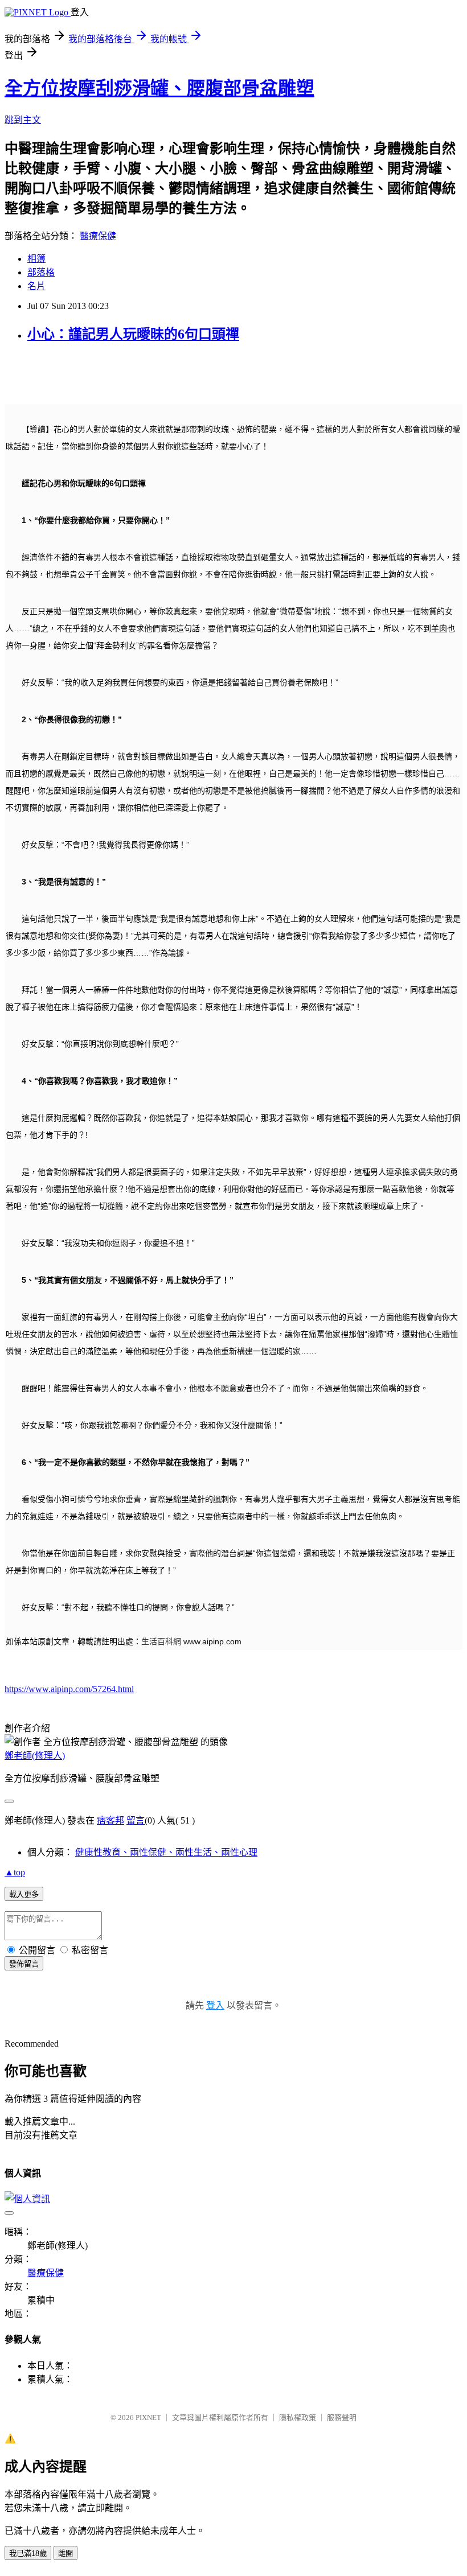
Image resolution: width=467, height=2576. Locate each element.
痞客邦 (110, 1820)
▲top (15, 1872)
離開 (65, 2554)
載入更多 (24, 1894)
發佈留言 (24, 1964)
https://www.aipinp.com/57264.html (69, 1689)
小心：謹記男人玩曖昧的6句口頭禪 (133, 334)
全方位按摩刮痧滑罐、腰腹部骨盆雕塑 (159, 88)
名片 (36, 286)
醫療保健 (98, 236)
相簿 (36, 259)
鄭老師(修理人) (35, 1756)
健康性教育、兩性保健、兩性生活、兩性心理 (166, 1852)
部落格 (41, 272)
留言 (136, 1820)
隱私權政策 (298, 2417)
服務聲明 (342, 2417)
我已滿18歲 (28, 2554)
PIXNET (148, 2417)
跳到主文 (23, 120)
